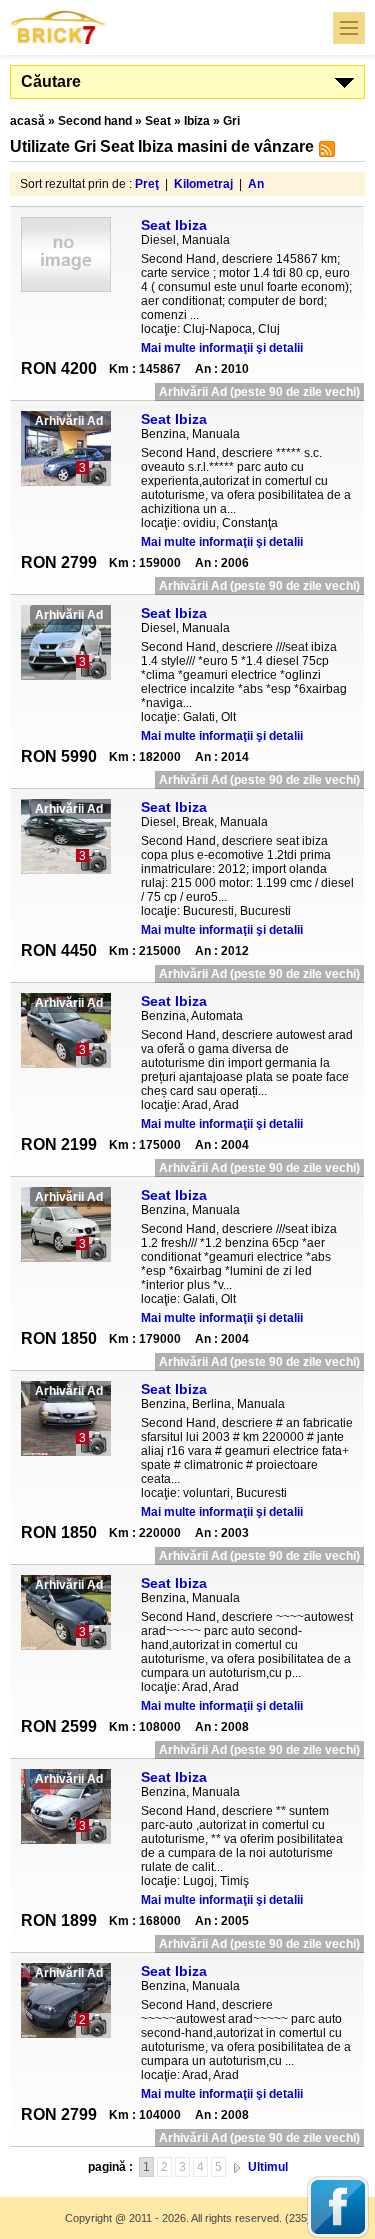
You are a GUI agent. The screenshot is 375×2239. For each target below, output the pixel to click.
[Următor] (237, 2167)
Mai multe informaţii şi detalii (222, 348)
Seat (158, 121)
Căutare (51, 81)
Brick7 (59, 27)
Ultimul (268, 2167)
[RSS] (324, 153)
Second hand (95, 121)
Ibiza (197, 121)
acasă (27, 121)
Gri (231, 121)
